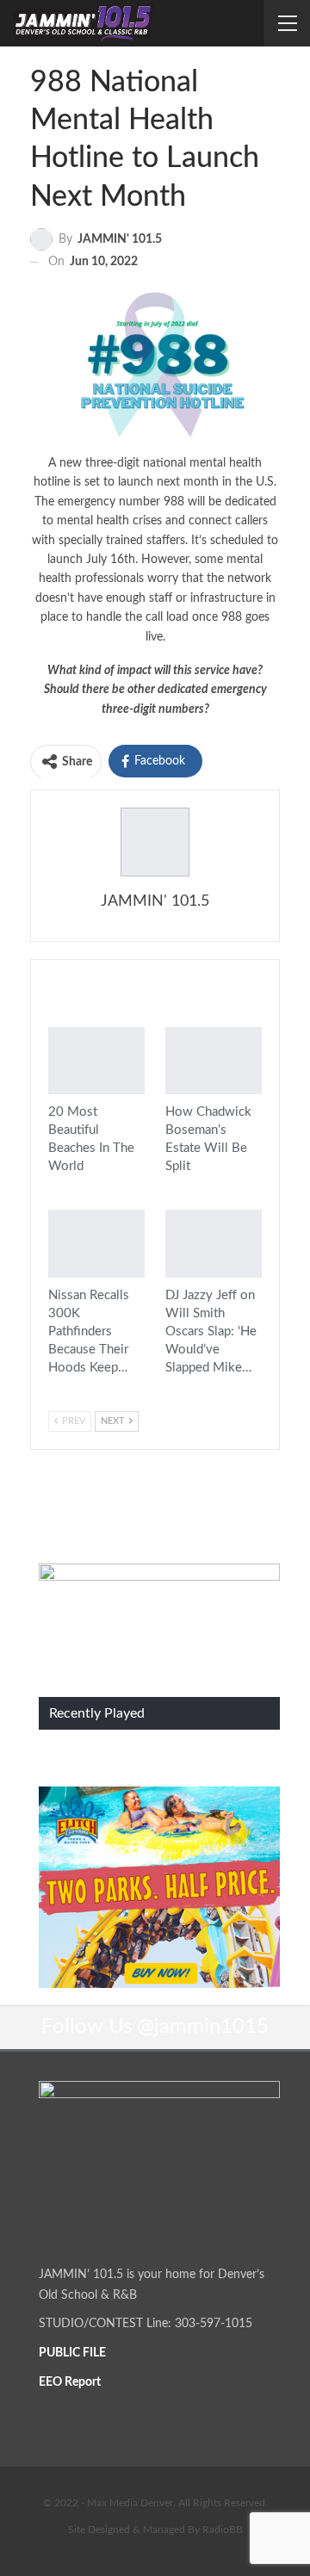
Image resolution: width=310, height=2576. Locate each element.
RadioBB (223, 2530)
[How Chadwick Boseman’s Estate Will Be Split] (214, 1061)
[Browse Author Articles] (155, 842)
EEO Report (70, 2382)
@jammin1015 (203, 2027)
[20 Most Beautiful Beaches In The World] (96, 1061)
